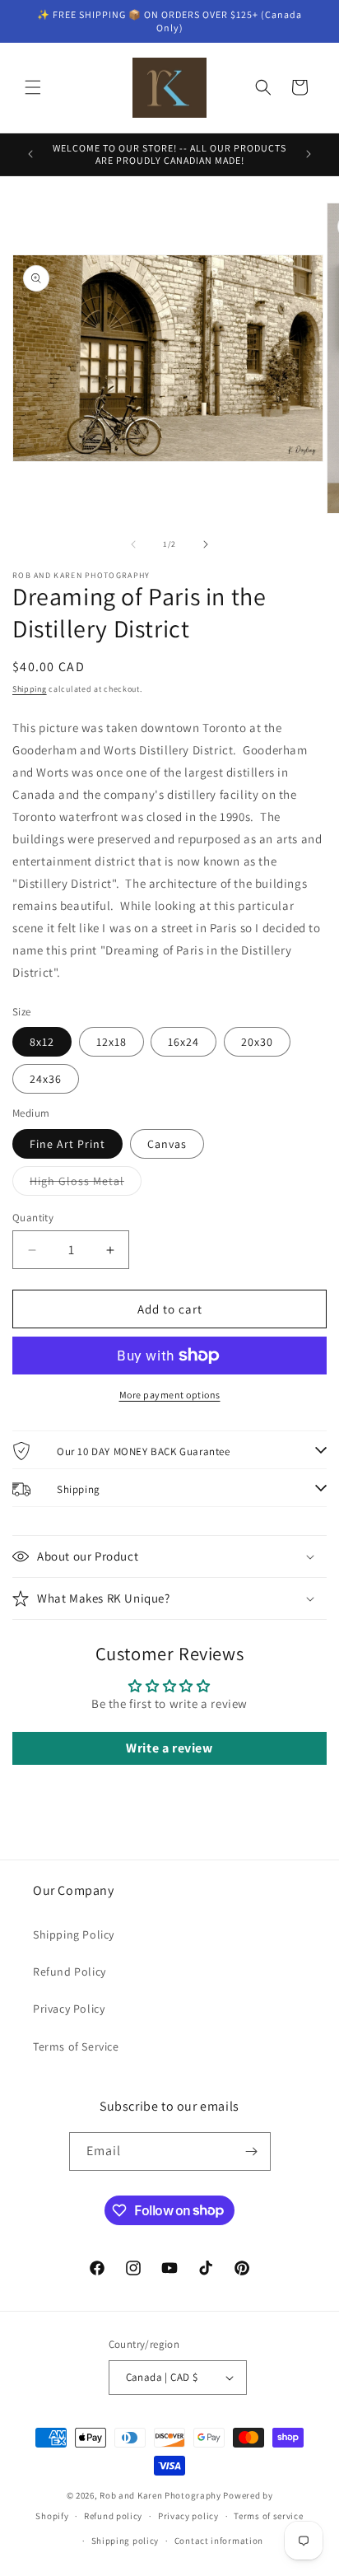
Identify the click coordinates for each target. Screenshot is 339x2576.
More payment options (170, 1395)
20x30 (257, 1042)
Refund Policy (70, 1972)
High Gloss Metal (86, 1184)
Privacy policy (188, 2516)
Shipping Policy (74, 1934)
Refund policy (113, 2516)
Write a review (169, 1748)
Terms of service (268, 2516)
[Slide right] (206, 544)
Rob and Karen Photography (160, 2495)
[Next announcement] (309, 154)
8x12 (42, 1042)
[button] (33, 87)
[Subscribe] (252, 2151)
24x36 (46, 1079)
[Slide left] (133, 544)
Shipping (30, 689)
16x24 (183, 1042)
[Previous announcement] (30, 154)
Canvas (167, 1144)
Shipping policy (125, 2541)
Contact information (219, 2541)
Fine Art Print (67, 1144)
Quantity (33, 1218)
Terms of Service (76, 2046)
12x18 (111, 1042)
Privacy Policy (69, 2009)
